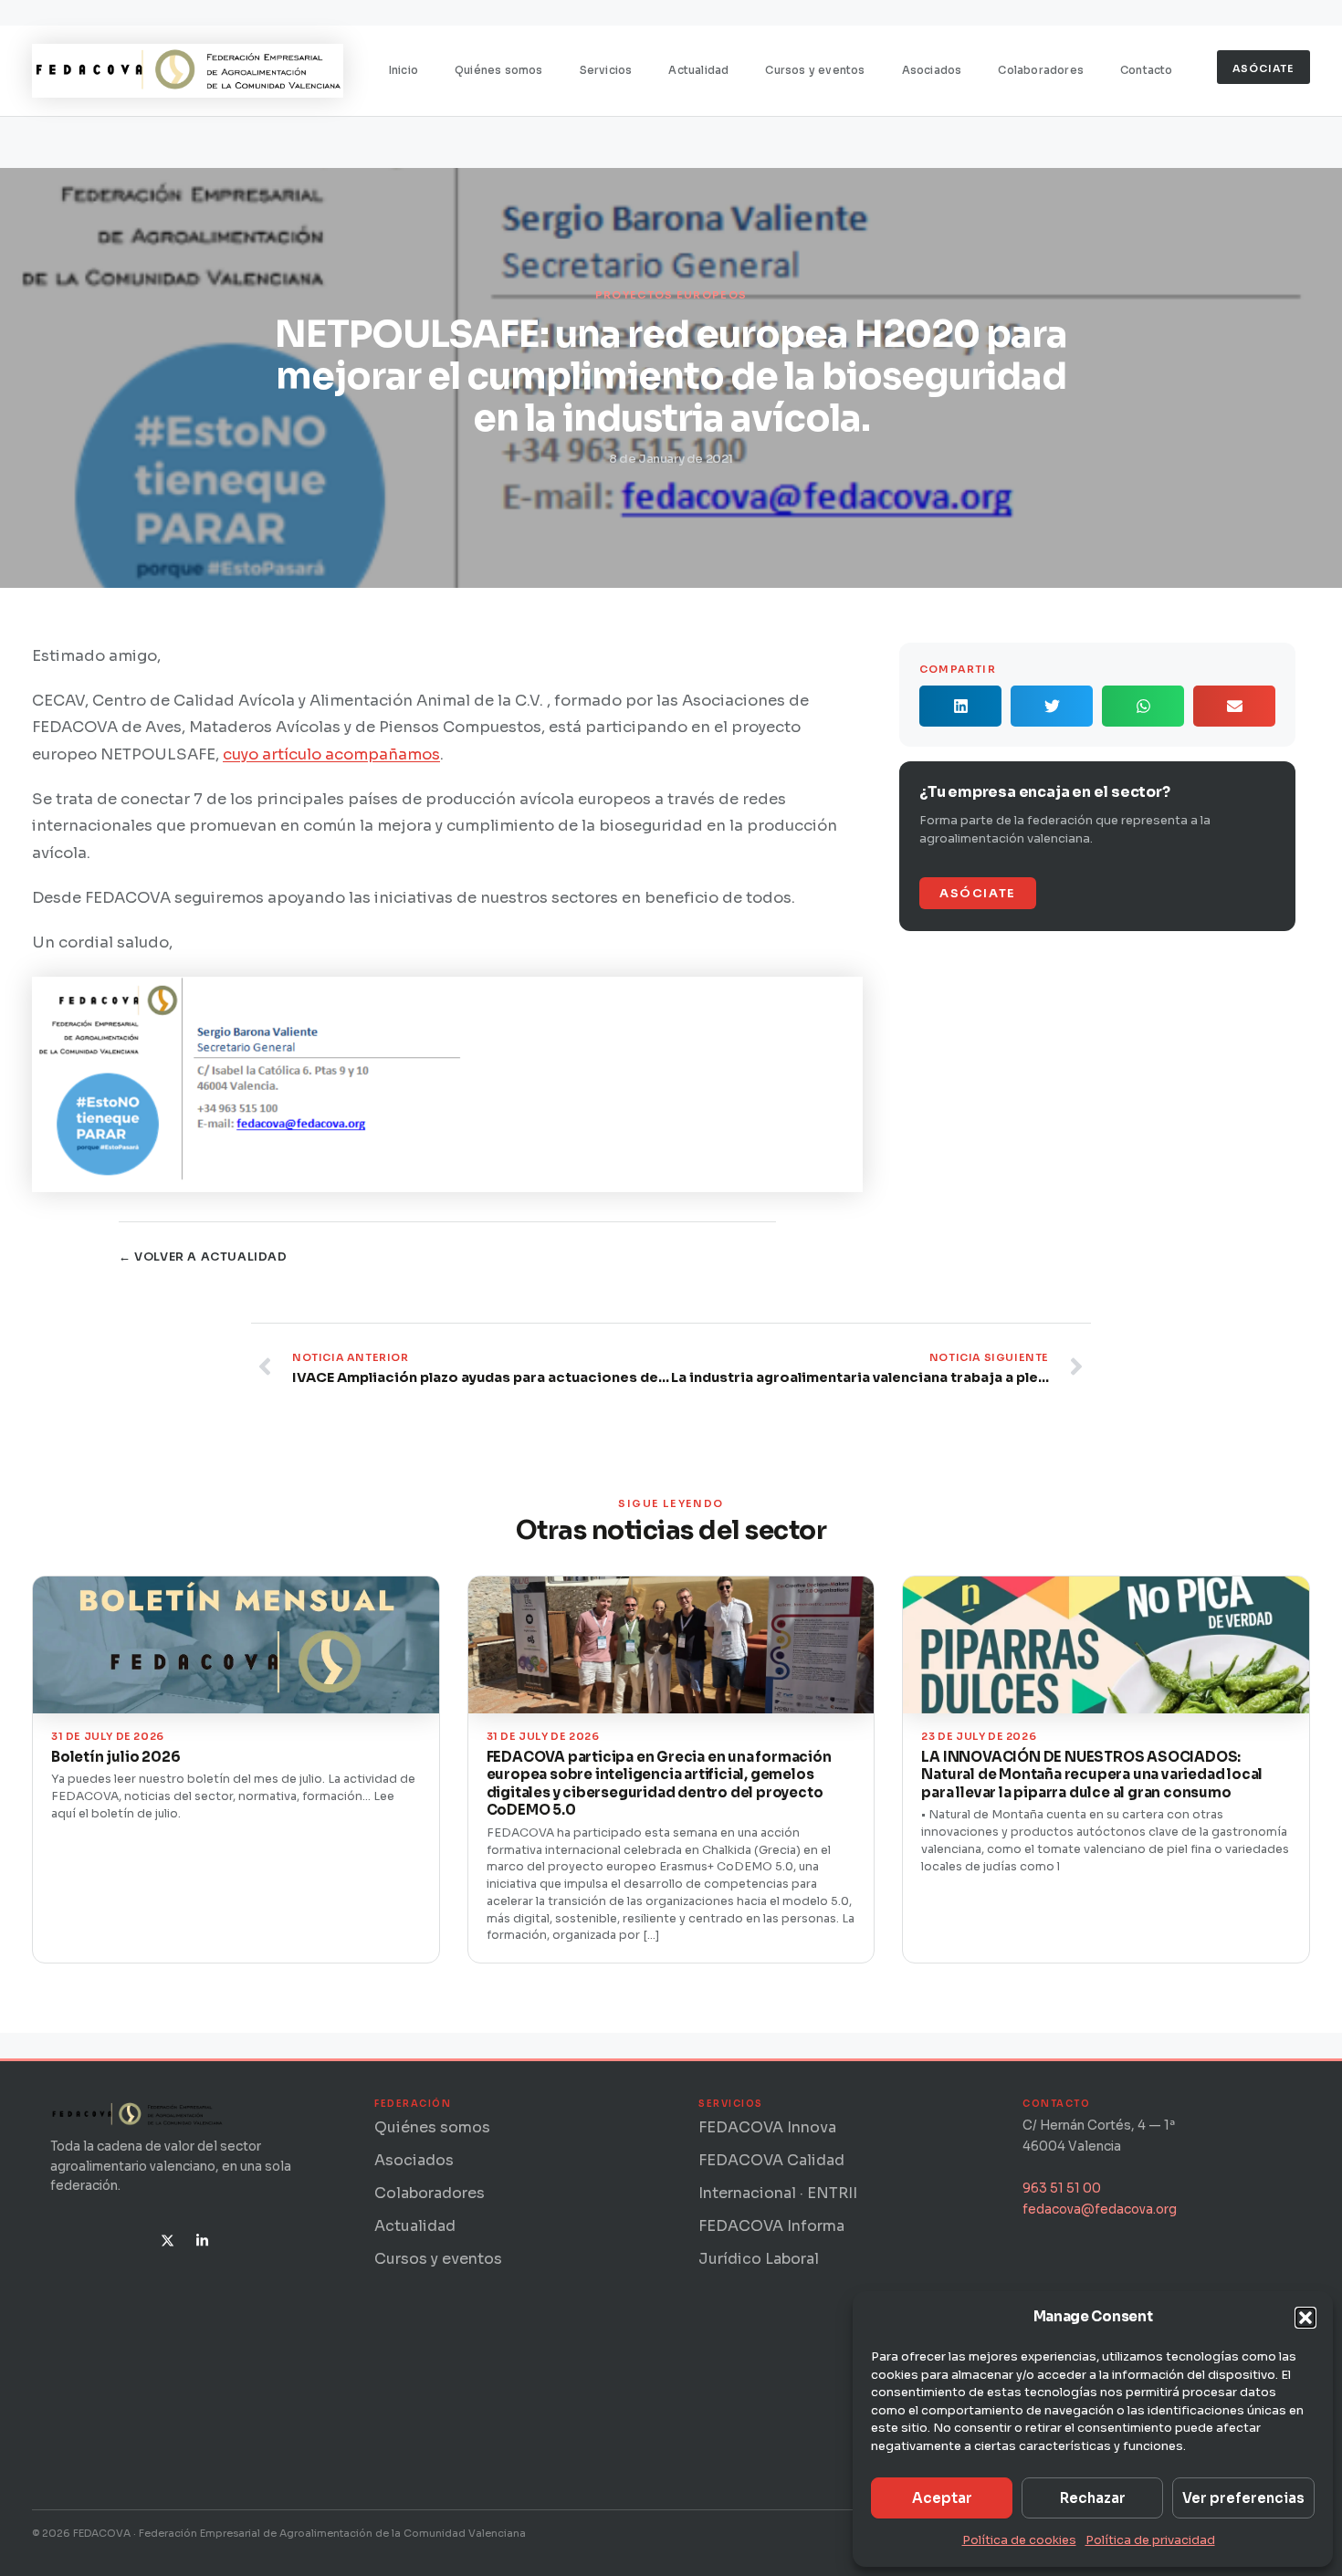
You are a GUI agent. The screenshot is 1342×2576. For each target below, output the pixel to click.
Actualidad (698, 70)
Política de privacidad (1150, 2540)
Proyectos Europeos (671, 295)
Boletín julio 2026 (115, 1757)
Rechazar (1093, 2498)
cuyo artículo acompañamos (331, 754)
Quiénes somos (499, 70)
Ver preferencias (1243, 2498)
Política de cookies (1019, 2540)
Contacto (1147, 70)
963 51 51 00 (1062, 2189)
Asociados (932, 70)
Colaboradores (1041, 70)
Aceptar (942, 2498)
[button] (1305, 2318)
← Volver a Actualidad (203, 1257)
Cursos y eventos (815, 70)
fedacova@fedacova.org (1100, 2209)
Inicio (404, 70)
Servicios (606, 70)
